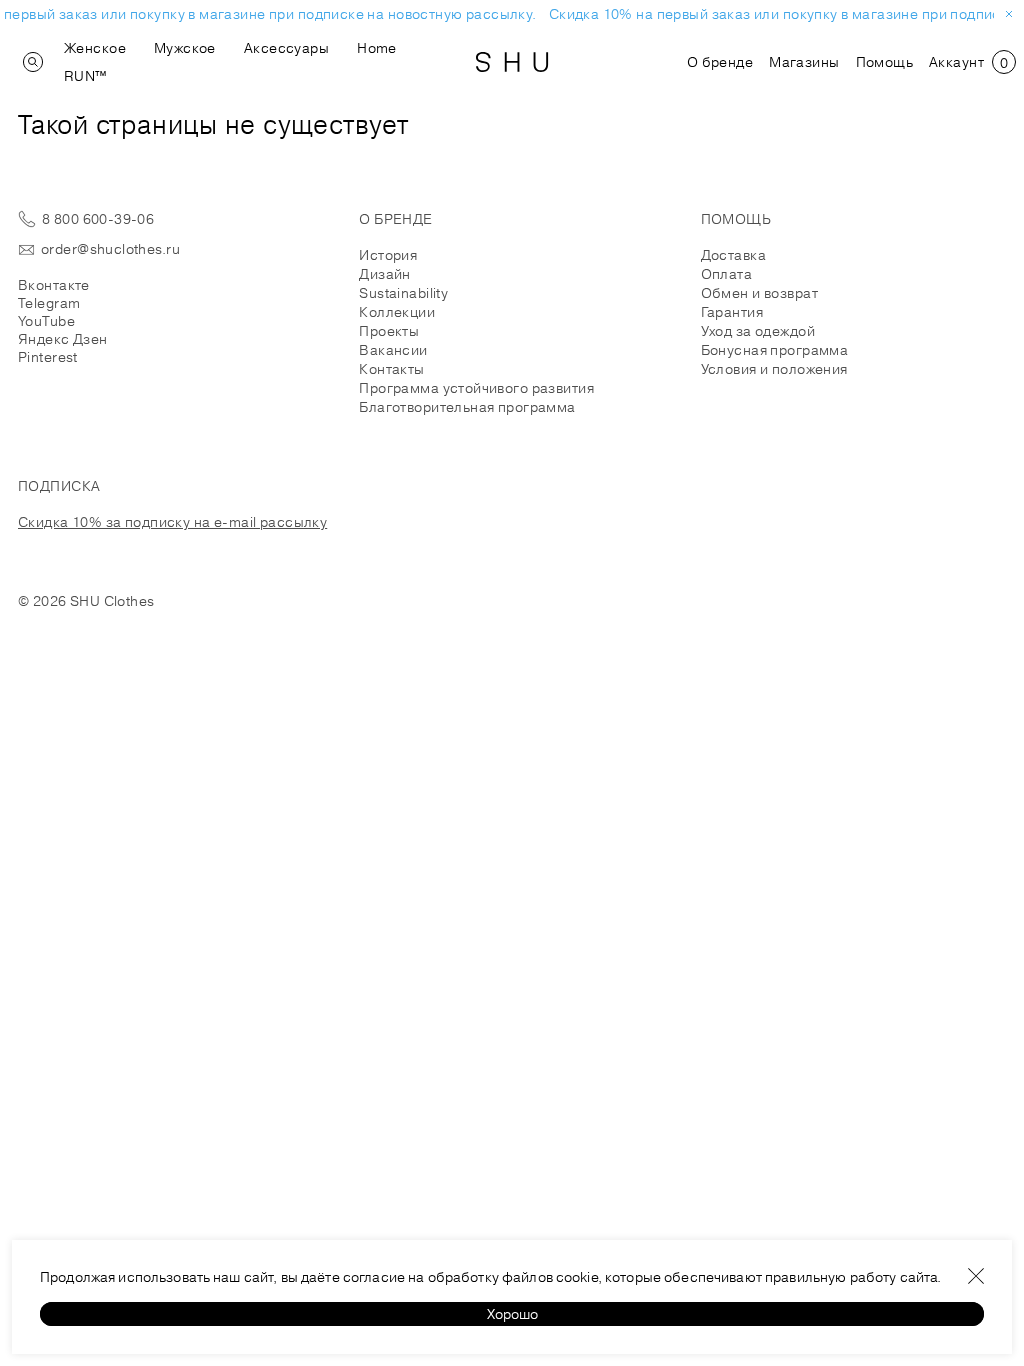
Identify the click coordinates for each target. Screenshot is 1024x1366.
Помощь (885, 62)
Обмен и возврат (759, 293)
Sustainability (403, 293)
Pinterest (48, 357)
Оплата (727, 274)
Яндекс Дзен (63, 339)
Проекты (389, 331)
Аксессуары (286, 48)
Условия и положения (774, 369)
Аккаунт (956, 62)
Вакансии (393, 350)
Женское (95, 48)
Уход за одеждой (758, 331)
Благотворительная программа (467, 407)
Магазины (804, 62)
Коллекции (397, 312)
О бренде (720, 62)
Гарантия (732, 312)
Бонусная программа (775, 350)
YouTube (46, 321)
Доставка (733, 255)
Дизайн (385, 274)
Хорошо (512, 1314)
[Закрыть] (976, 1276)
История (388, 255)
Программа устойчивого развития (476, 388)
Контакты (391, 369)
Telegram (49, 303)
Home (377, 48)
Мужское (185, 48)
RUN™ (85, 76)
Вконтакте (54, 285)
